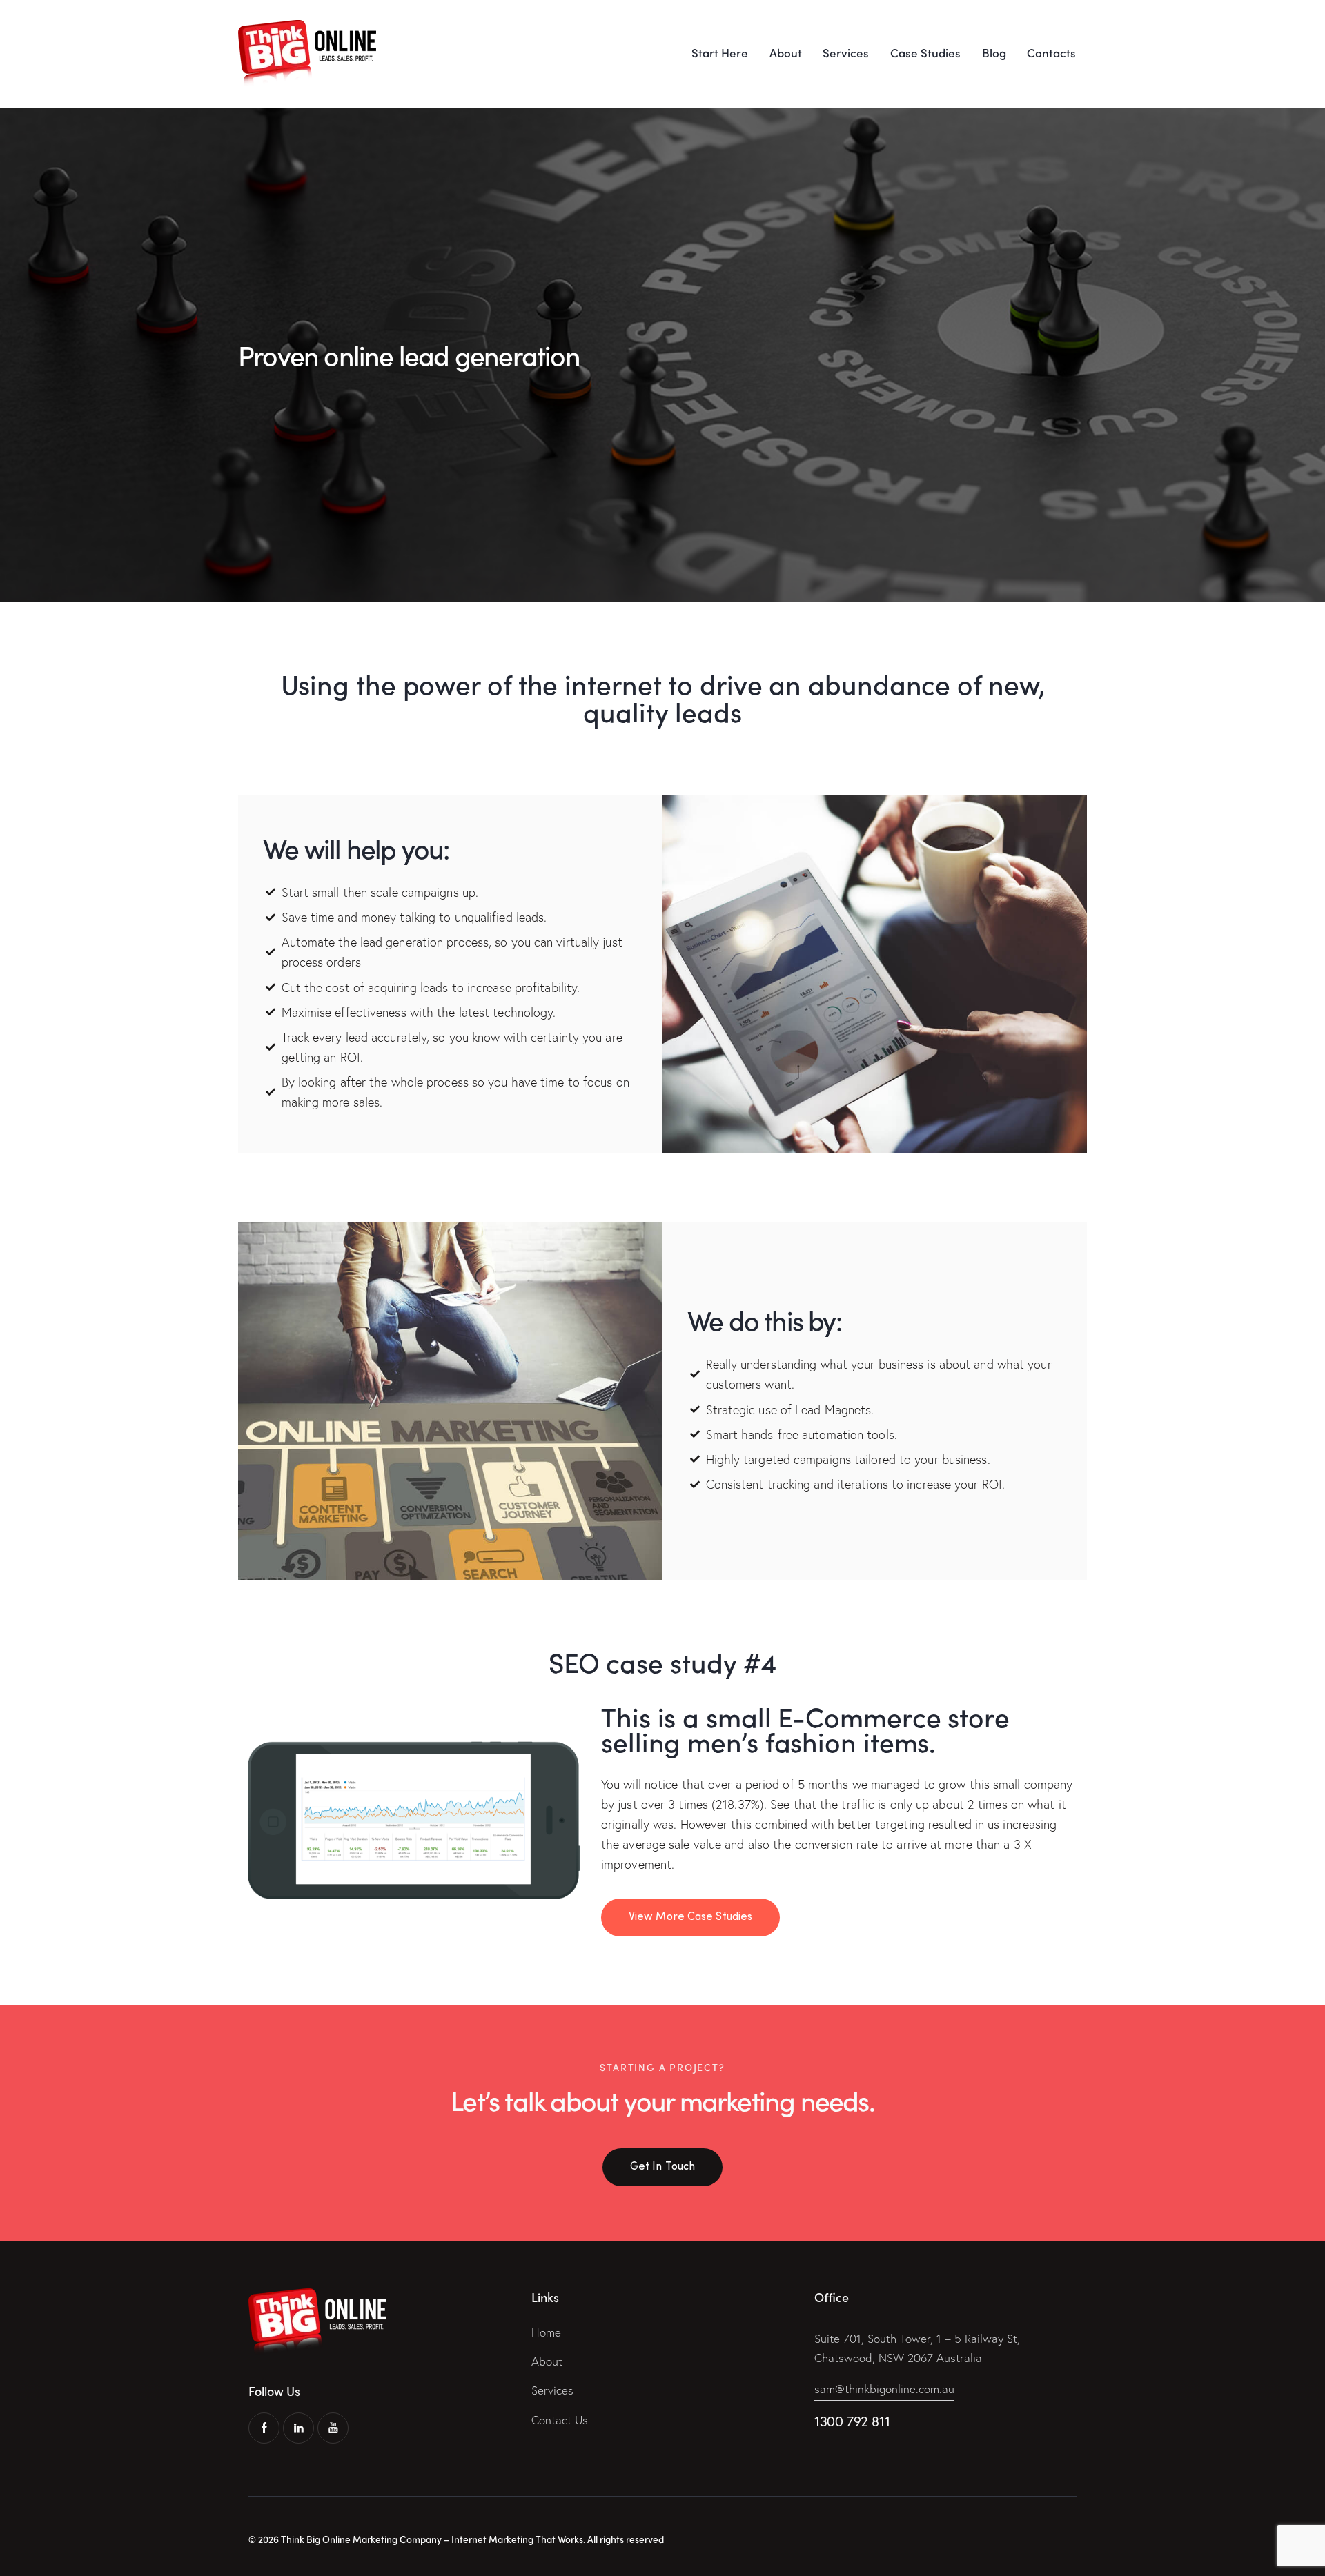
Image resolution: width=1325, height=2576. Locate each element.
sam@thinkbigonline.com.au (884, 2389)
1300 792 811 (852, 2421)
